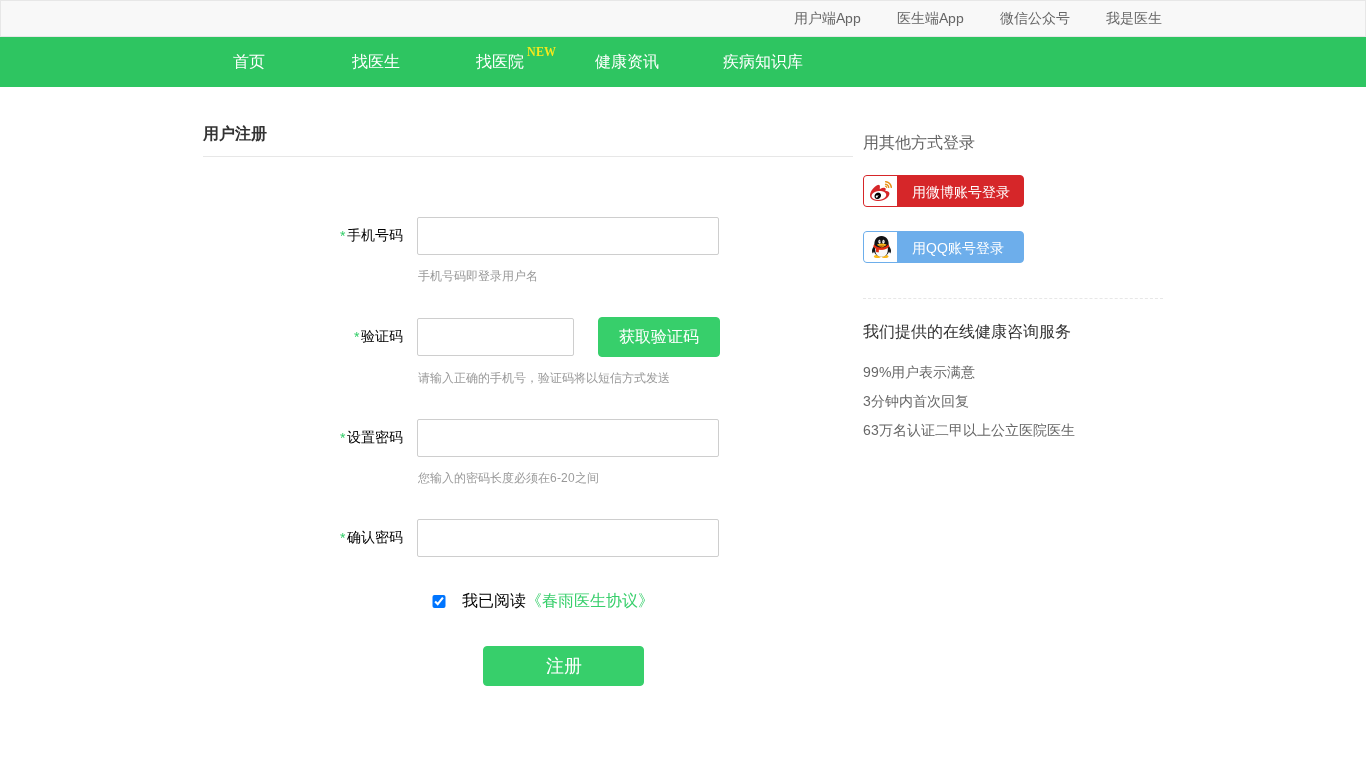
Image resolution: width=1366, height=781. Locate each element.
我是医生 (1134, 18)
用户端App (827, 18)
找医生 (376, 61)
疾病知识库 (763, 61)
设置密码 (375, 437)
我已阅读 (554, 600)
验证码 (382, 336)
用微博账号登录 (961, 192)
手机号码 (375, 235)
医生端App (930, 18)
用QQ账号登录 (958, 248)
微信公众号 (1035, 18)
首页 (249, 61)
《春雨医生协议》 (590, 601)
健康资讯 (627, 61)
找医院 (500, 61)
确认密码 (375, 537)
